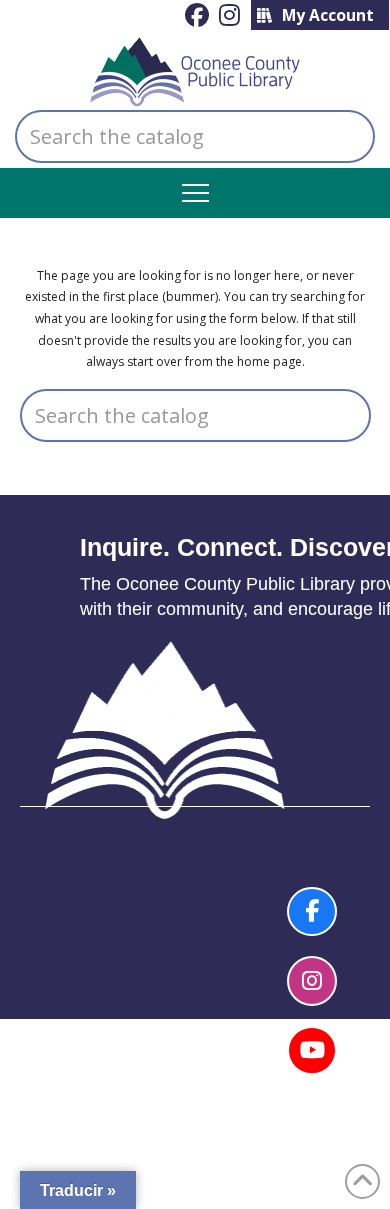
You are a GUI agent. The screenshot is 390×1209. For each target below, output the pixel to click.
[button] (195, 193)
